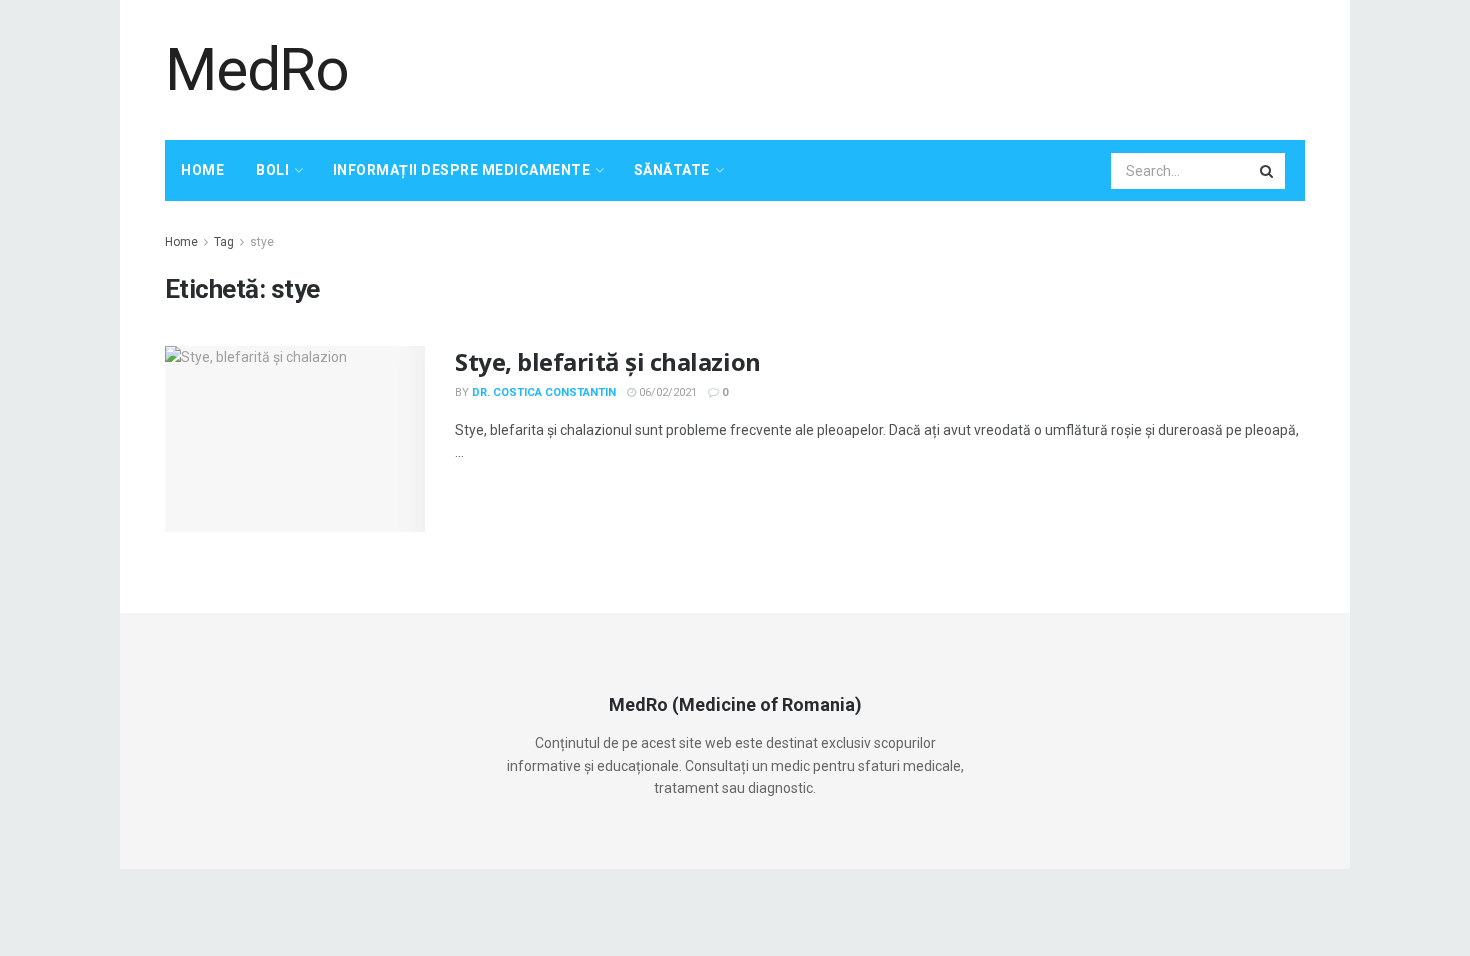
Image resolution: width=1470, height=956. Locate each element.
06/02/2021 (666, 392)
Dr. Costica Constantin (544, 392)
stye (262, 242)
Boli (272, 170)
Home (202, 170)
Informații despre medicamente (462, 170)
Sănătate (672, 170)
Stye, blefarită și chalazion (608, 361)
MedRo (257, 70)
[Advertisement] (941, 67)
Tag (224, 242)
